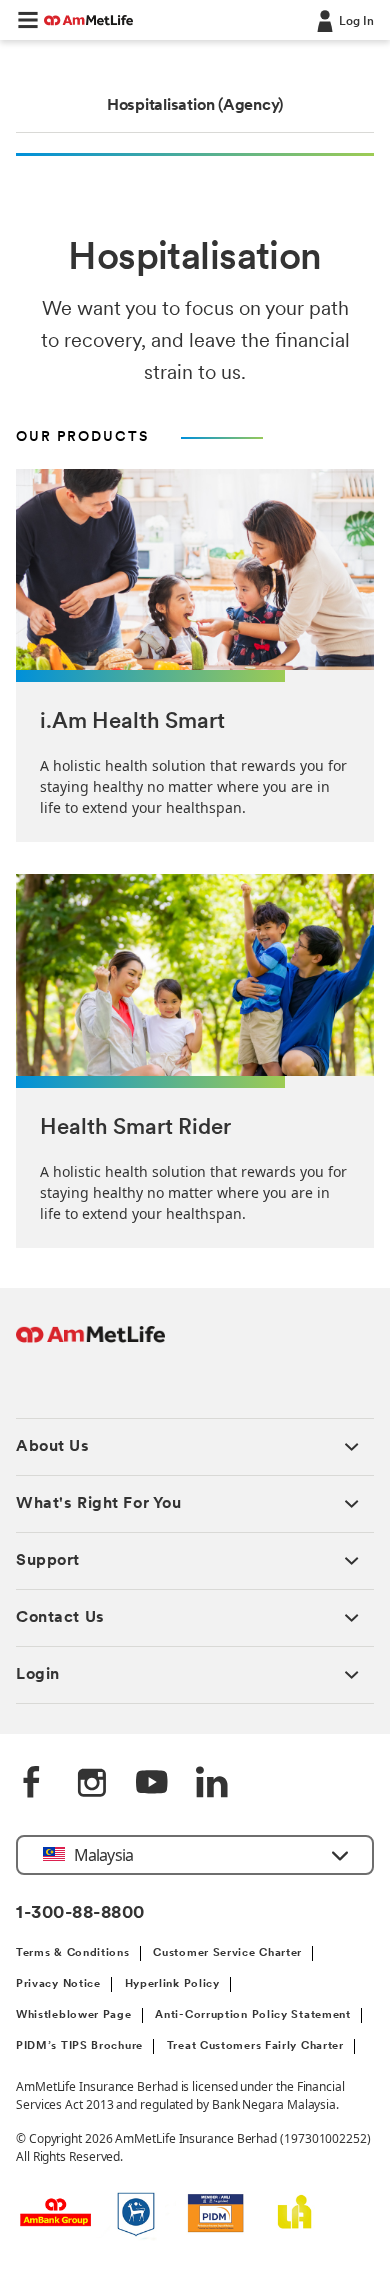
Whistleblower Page (74, 2015)
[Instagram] (92, 1784)
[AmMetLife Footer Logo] (90, 1344)
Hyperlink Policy (172, 1984)
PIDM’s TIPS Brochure (79, 2046)
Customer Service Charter (227, 1953)
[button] (28, 20)
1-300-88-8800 (80, 1914)
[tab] (195, 106)
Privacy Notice (58, 1984)
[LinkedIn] (212, 1784)
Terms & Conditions (73, 1953)
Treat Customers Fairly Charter (255, 2046)
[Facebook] (32, 1784)
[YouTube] (152, 1784)
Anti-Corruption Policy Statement (252, 2015)
